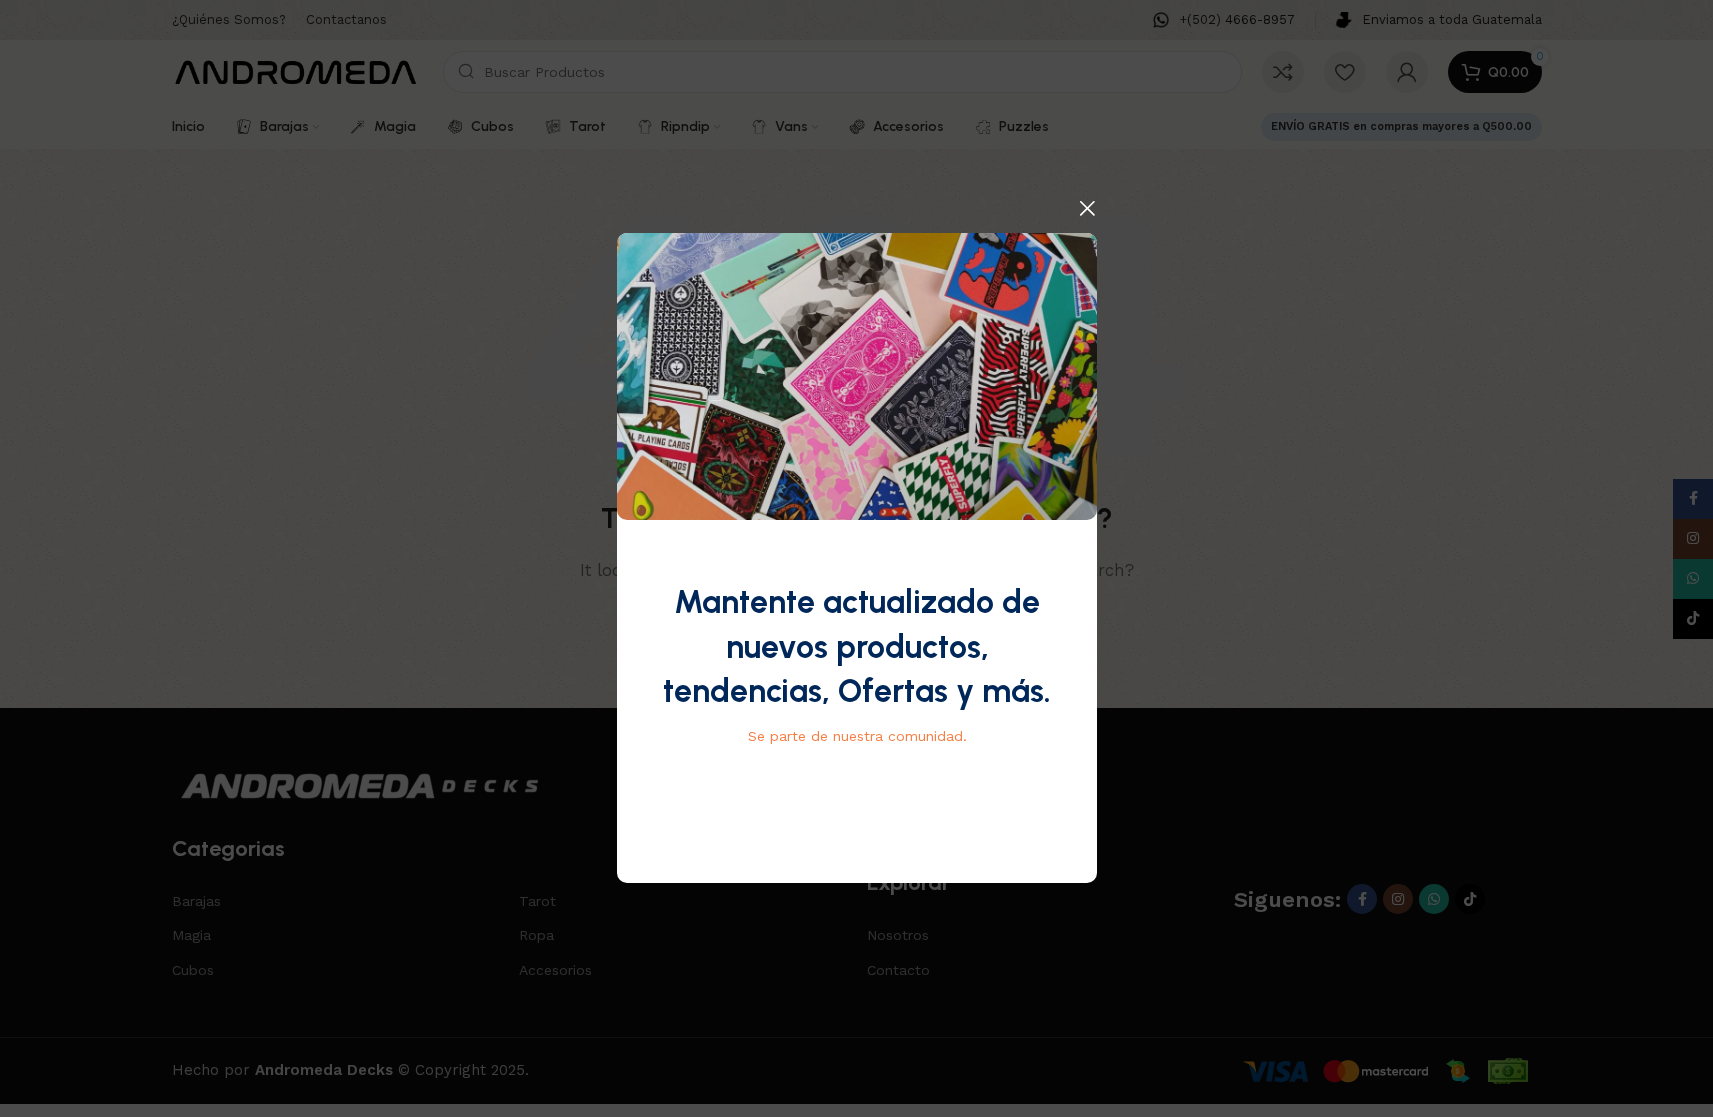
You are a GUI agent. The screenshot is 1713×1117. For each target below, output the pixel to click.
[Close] (1087, 208)
